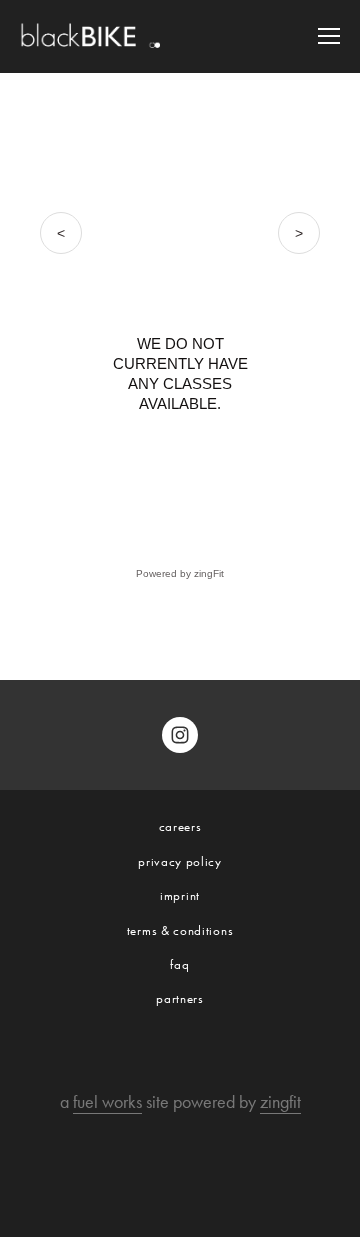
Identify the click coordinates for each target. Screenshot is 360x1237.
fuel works (107, 1102)
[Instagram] (180, 735)
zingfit (280, 1102)
